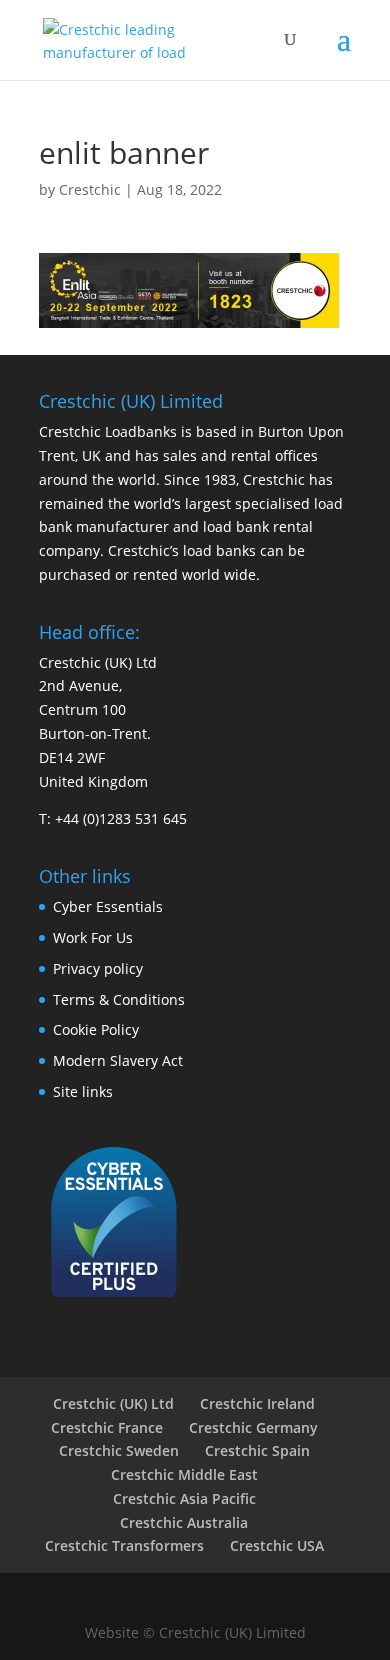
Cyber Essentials (108, 906)
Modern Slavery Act (118, 1060)
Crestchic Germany (253, 1427)
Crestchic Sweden (119, 1450)
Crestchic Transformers (124, 1545)
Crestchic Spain (257, 1450)
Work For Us (93, 937)
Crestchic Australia (184, 1522)
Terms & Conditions (119, 999)
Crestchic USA (277, 1545)
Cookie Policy (96, 1029)
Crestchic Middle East (184, 1474)
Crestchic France (107, 1427)
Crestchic (90, 189)
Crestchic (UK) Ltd (113, 1403)
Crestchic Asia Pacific (184, 1498)
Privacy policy (98, 968)
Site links (83, 1091)
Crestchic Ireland (257, 1403)
